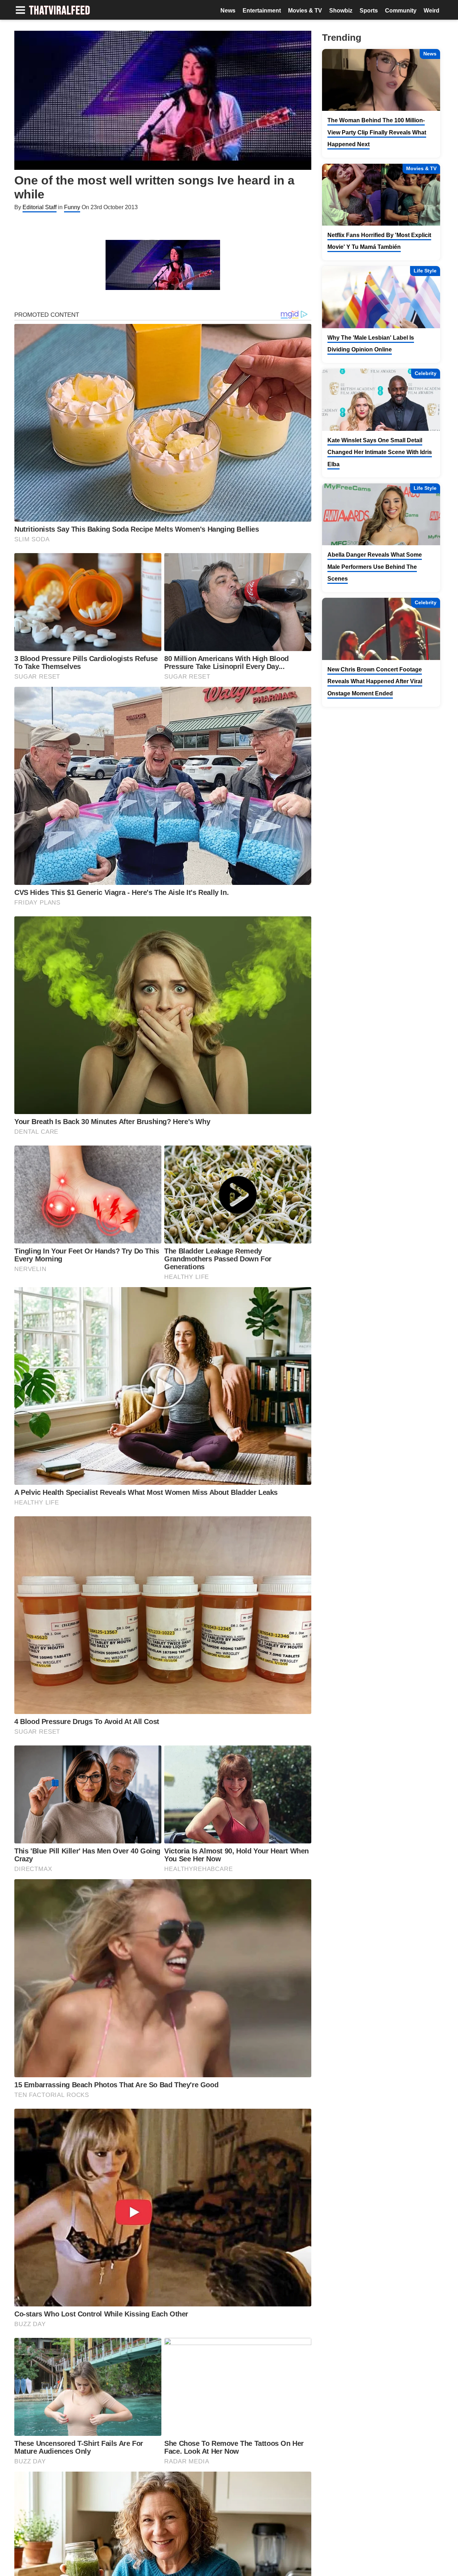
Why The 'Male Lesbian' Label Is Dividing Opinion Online (371, 344)
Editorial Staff (40, 207)
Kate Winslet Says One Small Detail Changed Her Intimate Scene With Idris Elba (380, 452)
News (228, 11)
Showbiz (341, 11)
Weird (432, 11)
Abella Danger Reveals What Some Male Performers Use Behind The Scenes (375, 567)
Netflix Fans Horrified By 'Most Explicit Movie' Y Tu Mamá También (379, 241)
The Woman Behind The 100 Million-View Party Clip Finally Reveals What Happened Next (377, 132)
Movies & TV (305, 11)
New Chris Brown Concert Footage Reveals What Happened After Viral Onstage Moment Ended (375, 681)
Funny (72, 207)
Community (401, 11)
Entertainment (262, 11)
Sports (369, 11)
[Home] (60, 11)
